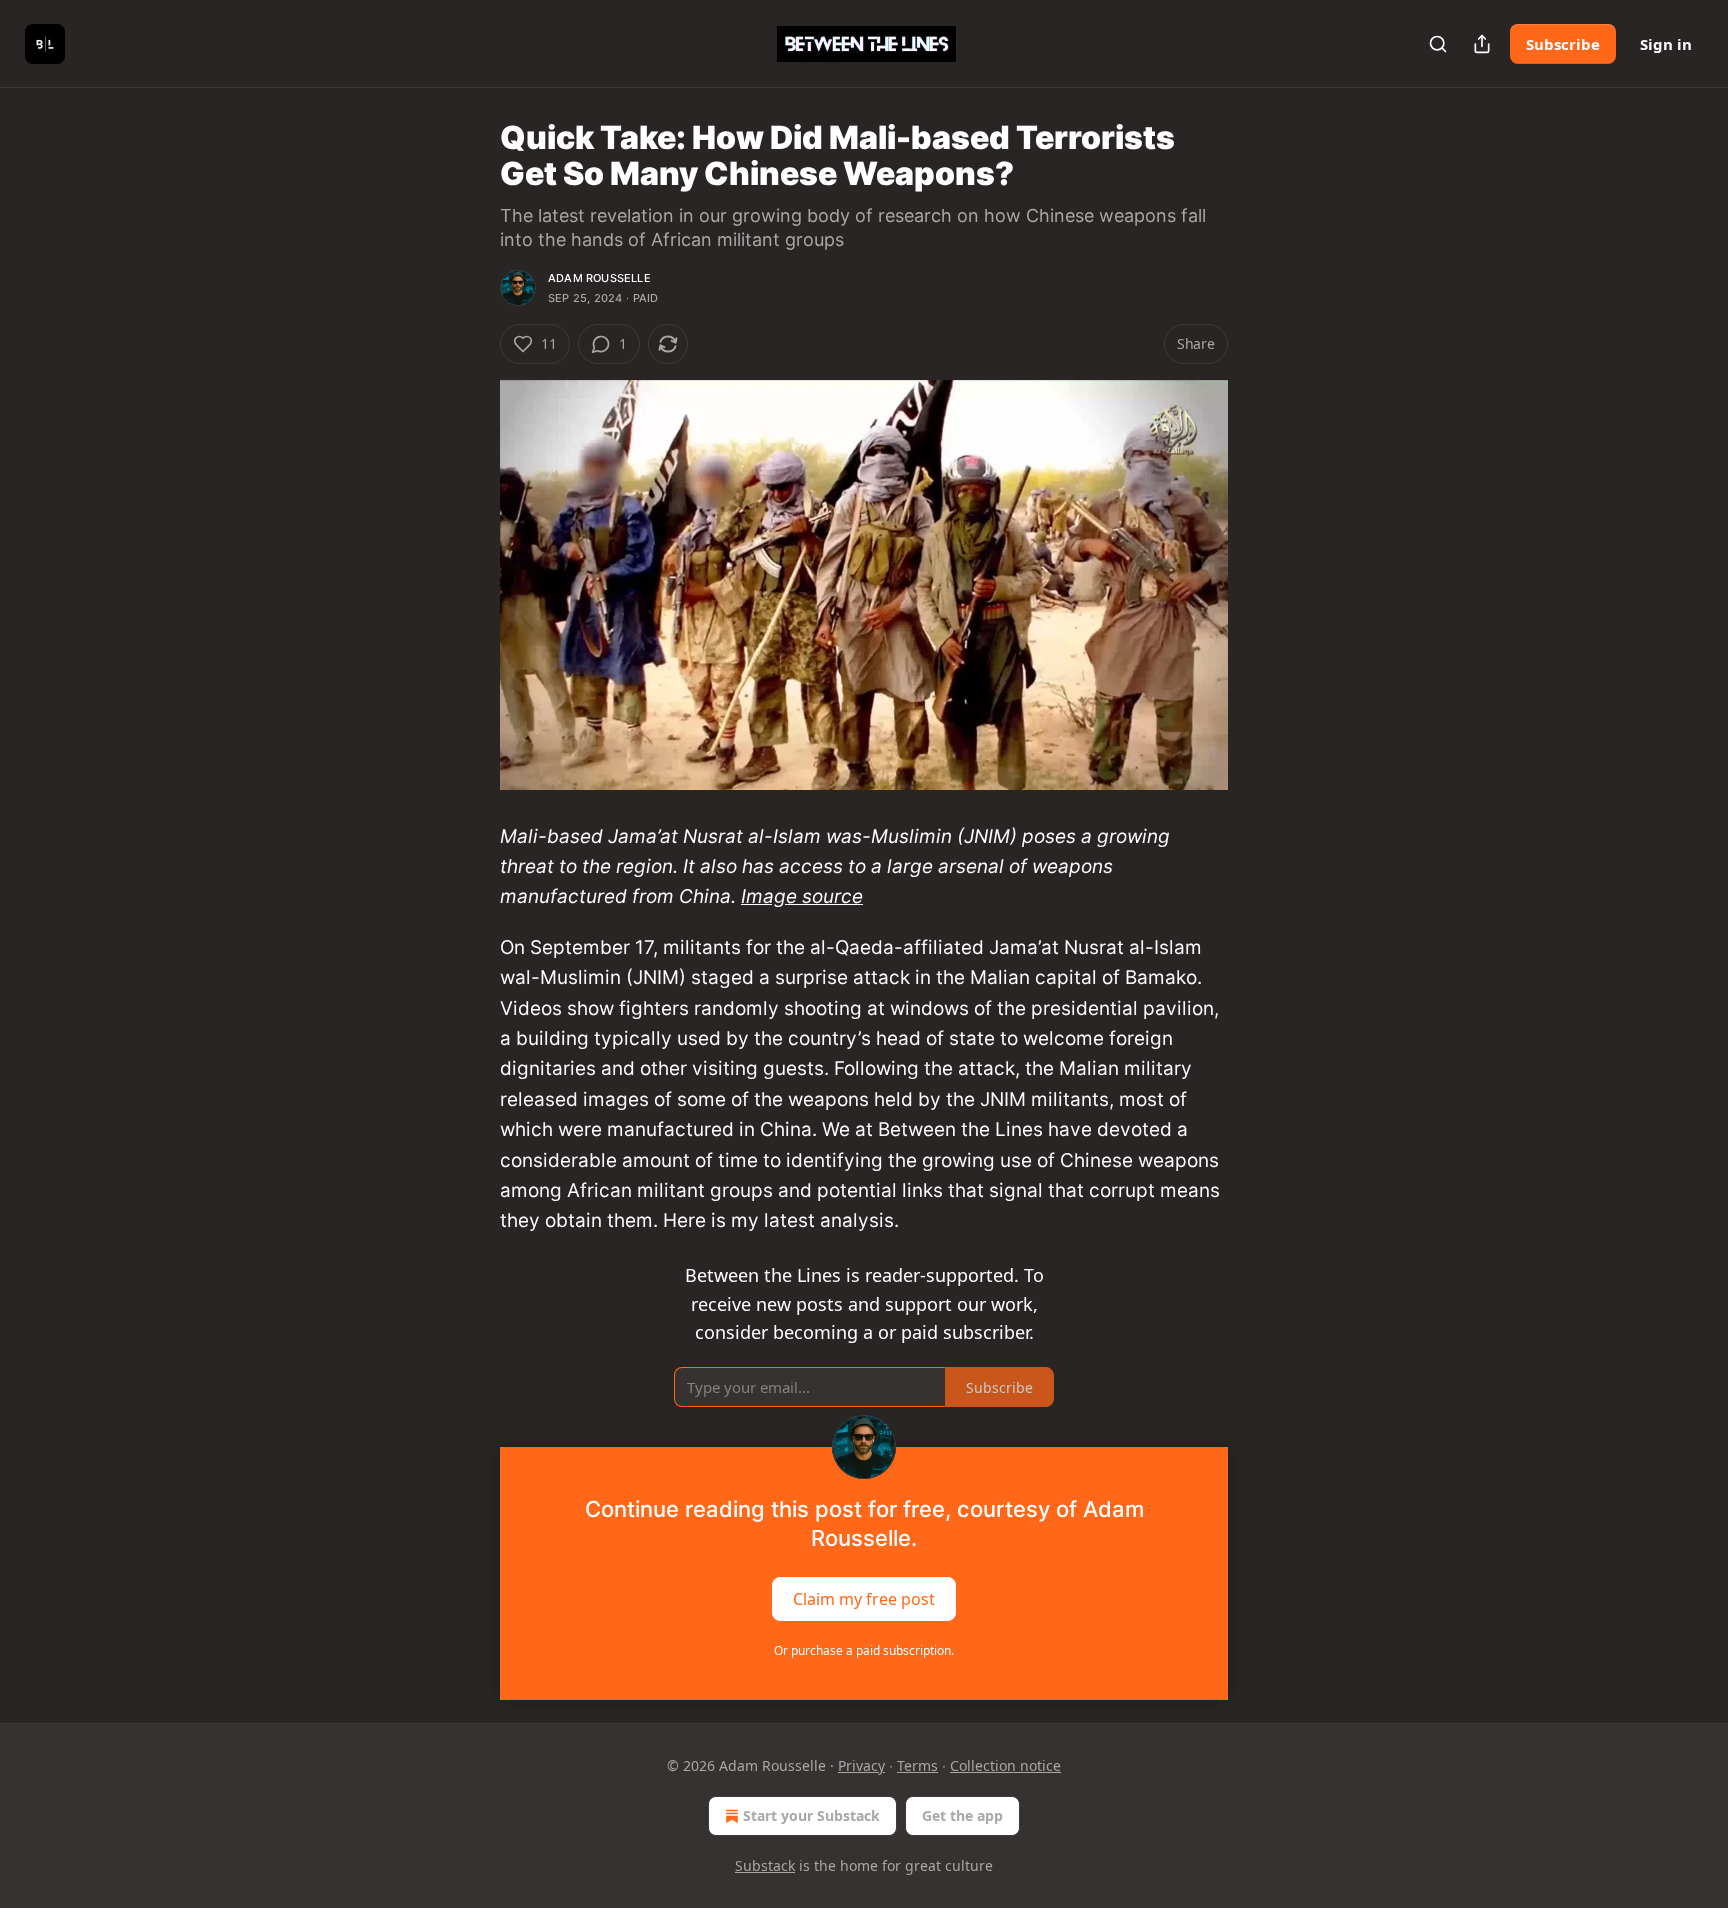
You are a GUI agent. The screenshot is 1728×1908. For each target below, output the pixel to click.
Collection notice (1005, 1765)
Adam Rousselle (599, 278)
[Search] (1438, 44)
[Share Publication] (1482, 44)
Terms (917, 1765)
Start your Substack (811, 1815)
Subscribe (1563, 44)
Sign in (1666, 44)
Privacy (861, 1765)
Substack (765, 1865)
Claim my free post (864, 1599)
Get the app (962, 1815)
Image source (802, 896)
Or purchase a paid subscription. (864, 1650)
